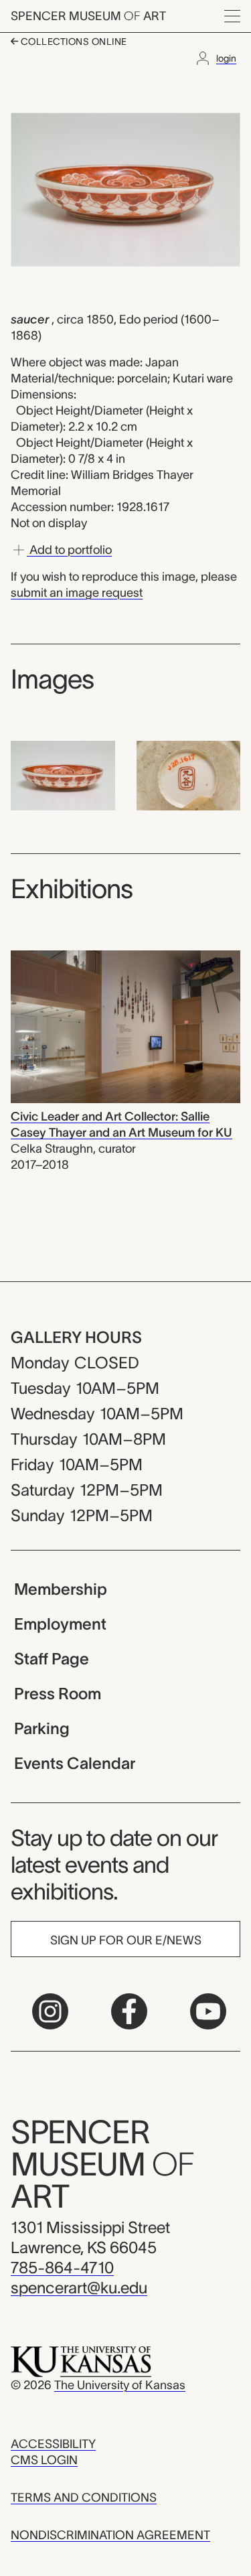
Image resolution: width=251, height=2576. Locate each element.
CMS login (44, 2460)
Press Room (58, 1694)
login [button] (226, 58)
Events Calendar (75, 1763)
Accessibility (53, 2444)
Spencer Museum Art (88, 16)
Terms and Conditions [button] (84, 2498)
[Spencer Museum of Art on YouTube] (208, 2011)
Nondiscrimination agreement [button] (110, 2535)
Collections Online (73, 42)
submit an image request (77, 593)
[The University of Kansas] (81, 2361)
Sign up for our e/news (126, 1940)
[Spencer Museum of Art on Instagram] (50, 2011)
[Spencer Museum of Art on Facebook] (129, 2011)
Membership (61, 1589)
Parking (42, 1728)
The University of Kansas (120, 2385)
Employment (60, 1624)
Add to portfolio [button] (69, 550)
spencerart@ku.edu (79, 2288)
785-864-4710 (62, 2268)
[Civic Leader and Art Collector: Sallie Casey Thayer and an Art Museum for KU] (125, 1026)
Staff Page (52, 1659)
